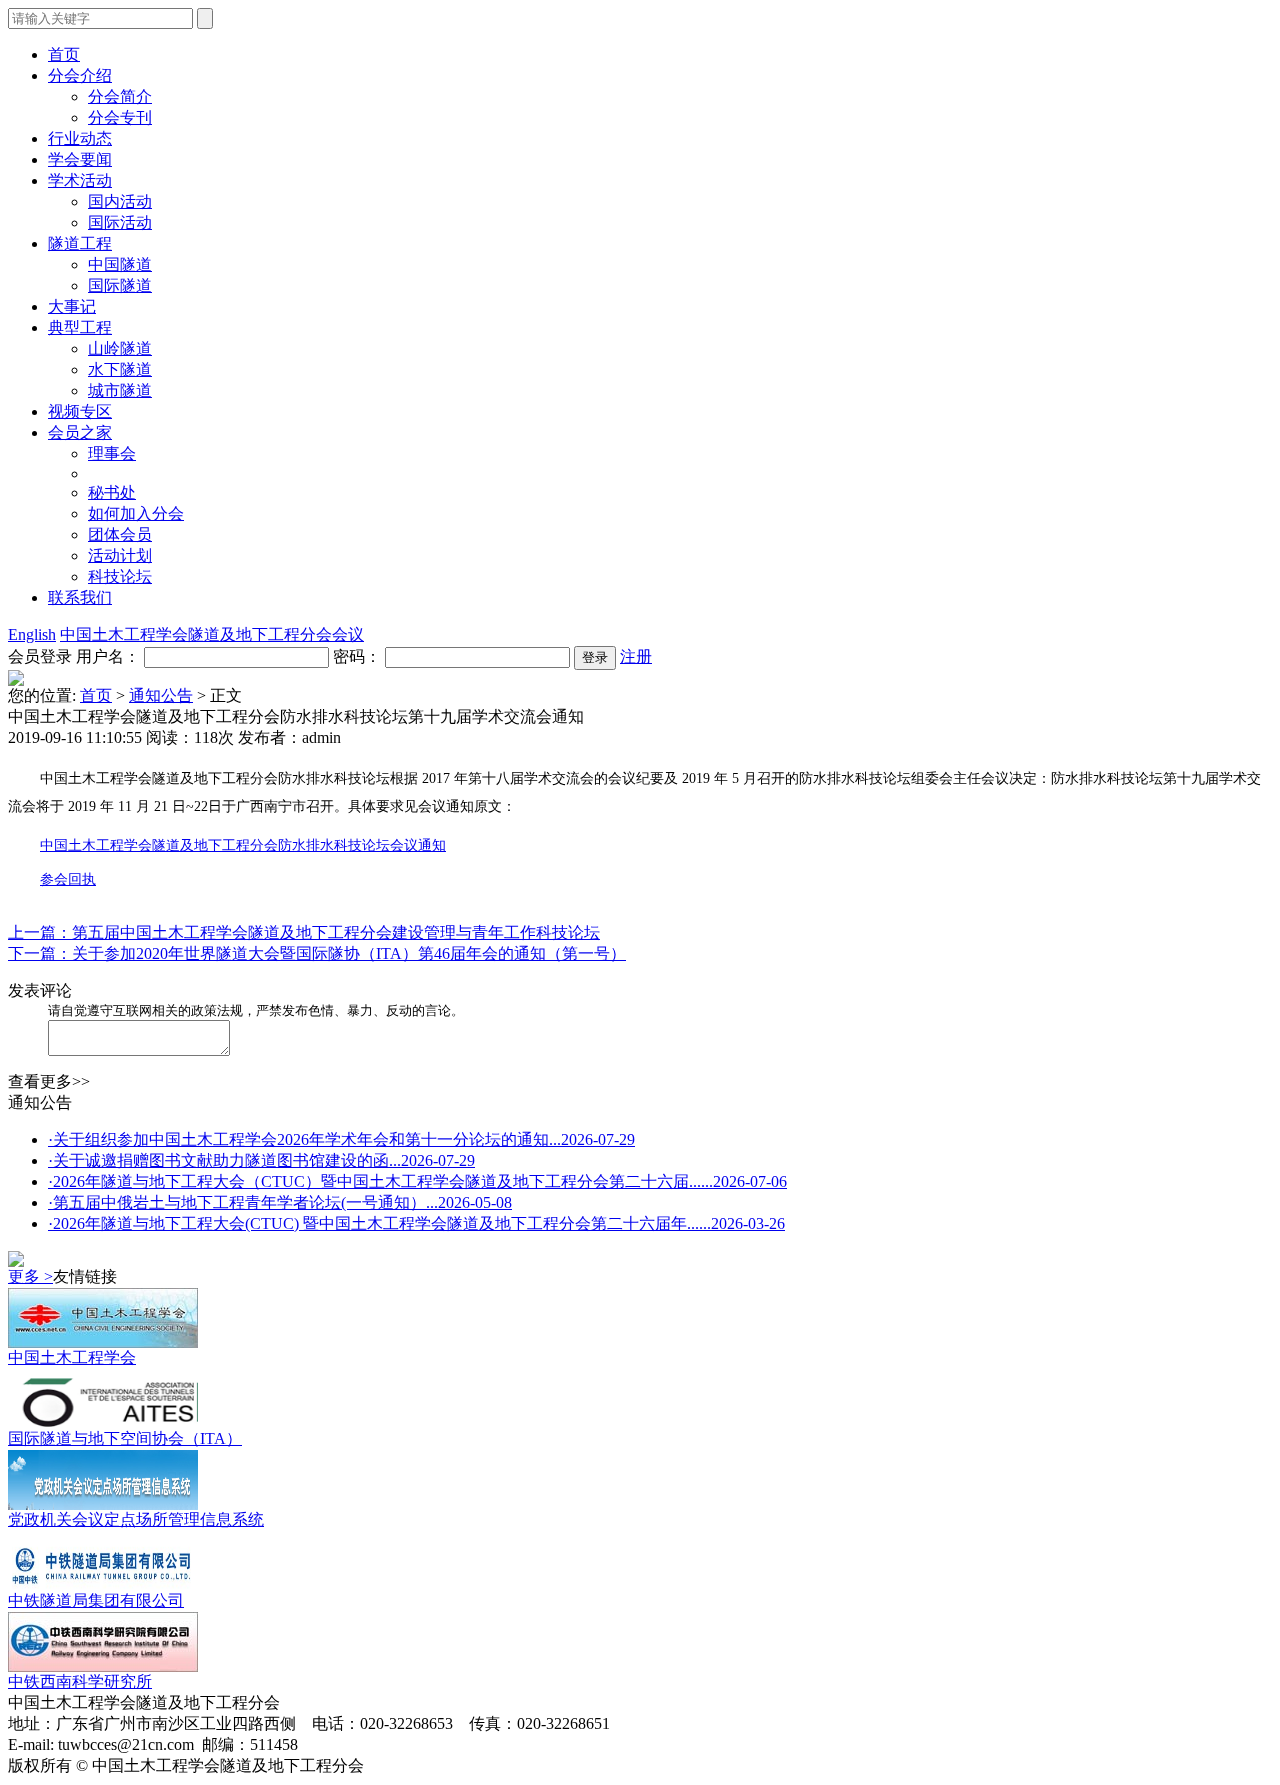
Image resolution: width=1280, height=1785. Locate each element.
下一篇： (40, 953)
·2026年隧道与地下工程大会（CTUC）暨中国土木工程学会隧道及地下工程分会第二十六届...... (417, 1181)
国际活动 (120, 222)
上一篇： (40, 932)
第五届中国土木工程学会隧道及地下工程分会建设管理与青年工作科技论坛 (336, 932)
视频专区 (80, 411)
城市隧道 (120, 390)
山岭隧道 (120, 348)
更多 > (30, 1276)
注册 (636, 656)
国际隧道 (120, 285)
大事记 (72, 306)
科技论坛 (120, 576)
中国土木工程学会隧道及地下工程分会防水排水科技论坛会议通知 (243, 845)
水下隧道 (120, 369)
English (32, 634)
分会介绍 (80, 75)
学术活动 (80, 180)
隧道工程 (80, 243)
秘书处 (112, 492)
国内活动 (120, 201)
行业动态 (80, 138)
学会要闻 (80, 159)
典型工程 (80, 327)
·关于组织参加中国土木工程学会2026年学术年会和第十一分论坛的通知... (341, 1139)
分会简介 (120, 96)
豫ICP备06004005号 (436, 1765)
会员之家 (80, 432)
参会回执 (68, 879)
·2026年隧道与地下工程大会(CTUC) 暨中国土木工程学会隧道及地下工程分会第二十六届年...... (416, 1223)
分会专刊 (120, 117)
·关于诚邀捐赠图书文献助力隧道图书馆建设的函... (261, 1160)
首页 (96, 695)
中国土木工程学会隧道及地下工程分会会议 (212, 634)
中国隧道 (120, 264)
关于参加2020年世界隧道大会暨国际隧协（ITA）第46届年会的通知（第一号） (349, 953)
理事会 (112, 453)
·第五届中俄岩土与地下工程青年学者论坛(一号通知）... (280, 1202)
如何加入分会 (136, 513)
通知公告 (161, 695)
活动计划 (120, 555)
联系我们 (80, 597)
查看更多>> (49, 1081)
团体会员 (120, 534)
